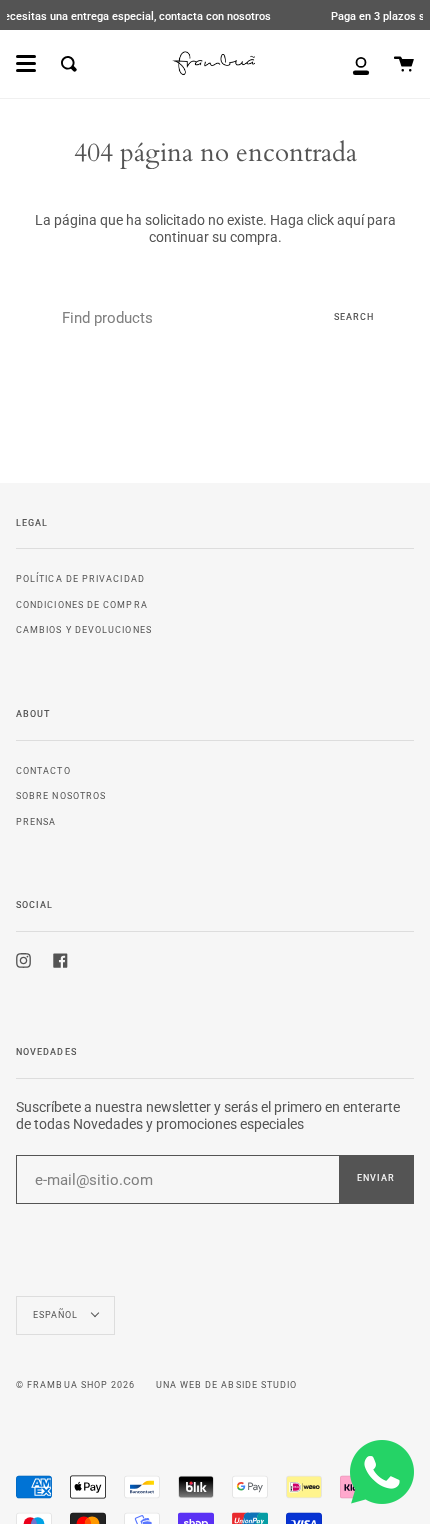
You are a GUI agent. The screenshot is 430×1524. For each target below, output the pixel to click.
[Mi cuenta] (361, 64)
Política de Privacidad (80, 578)
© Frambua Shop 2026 (76, 1385)
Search (354, 317)
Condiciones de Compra (82, 604)
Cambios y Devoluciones (84, 629)
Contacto (43, 770)
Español (57, 1315)
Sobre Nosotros (61, 795)
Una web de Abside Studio (227, 1385)
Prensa (36, 821)
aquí (350, 220)
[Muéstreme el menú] (26, 64)
